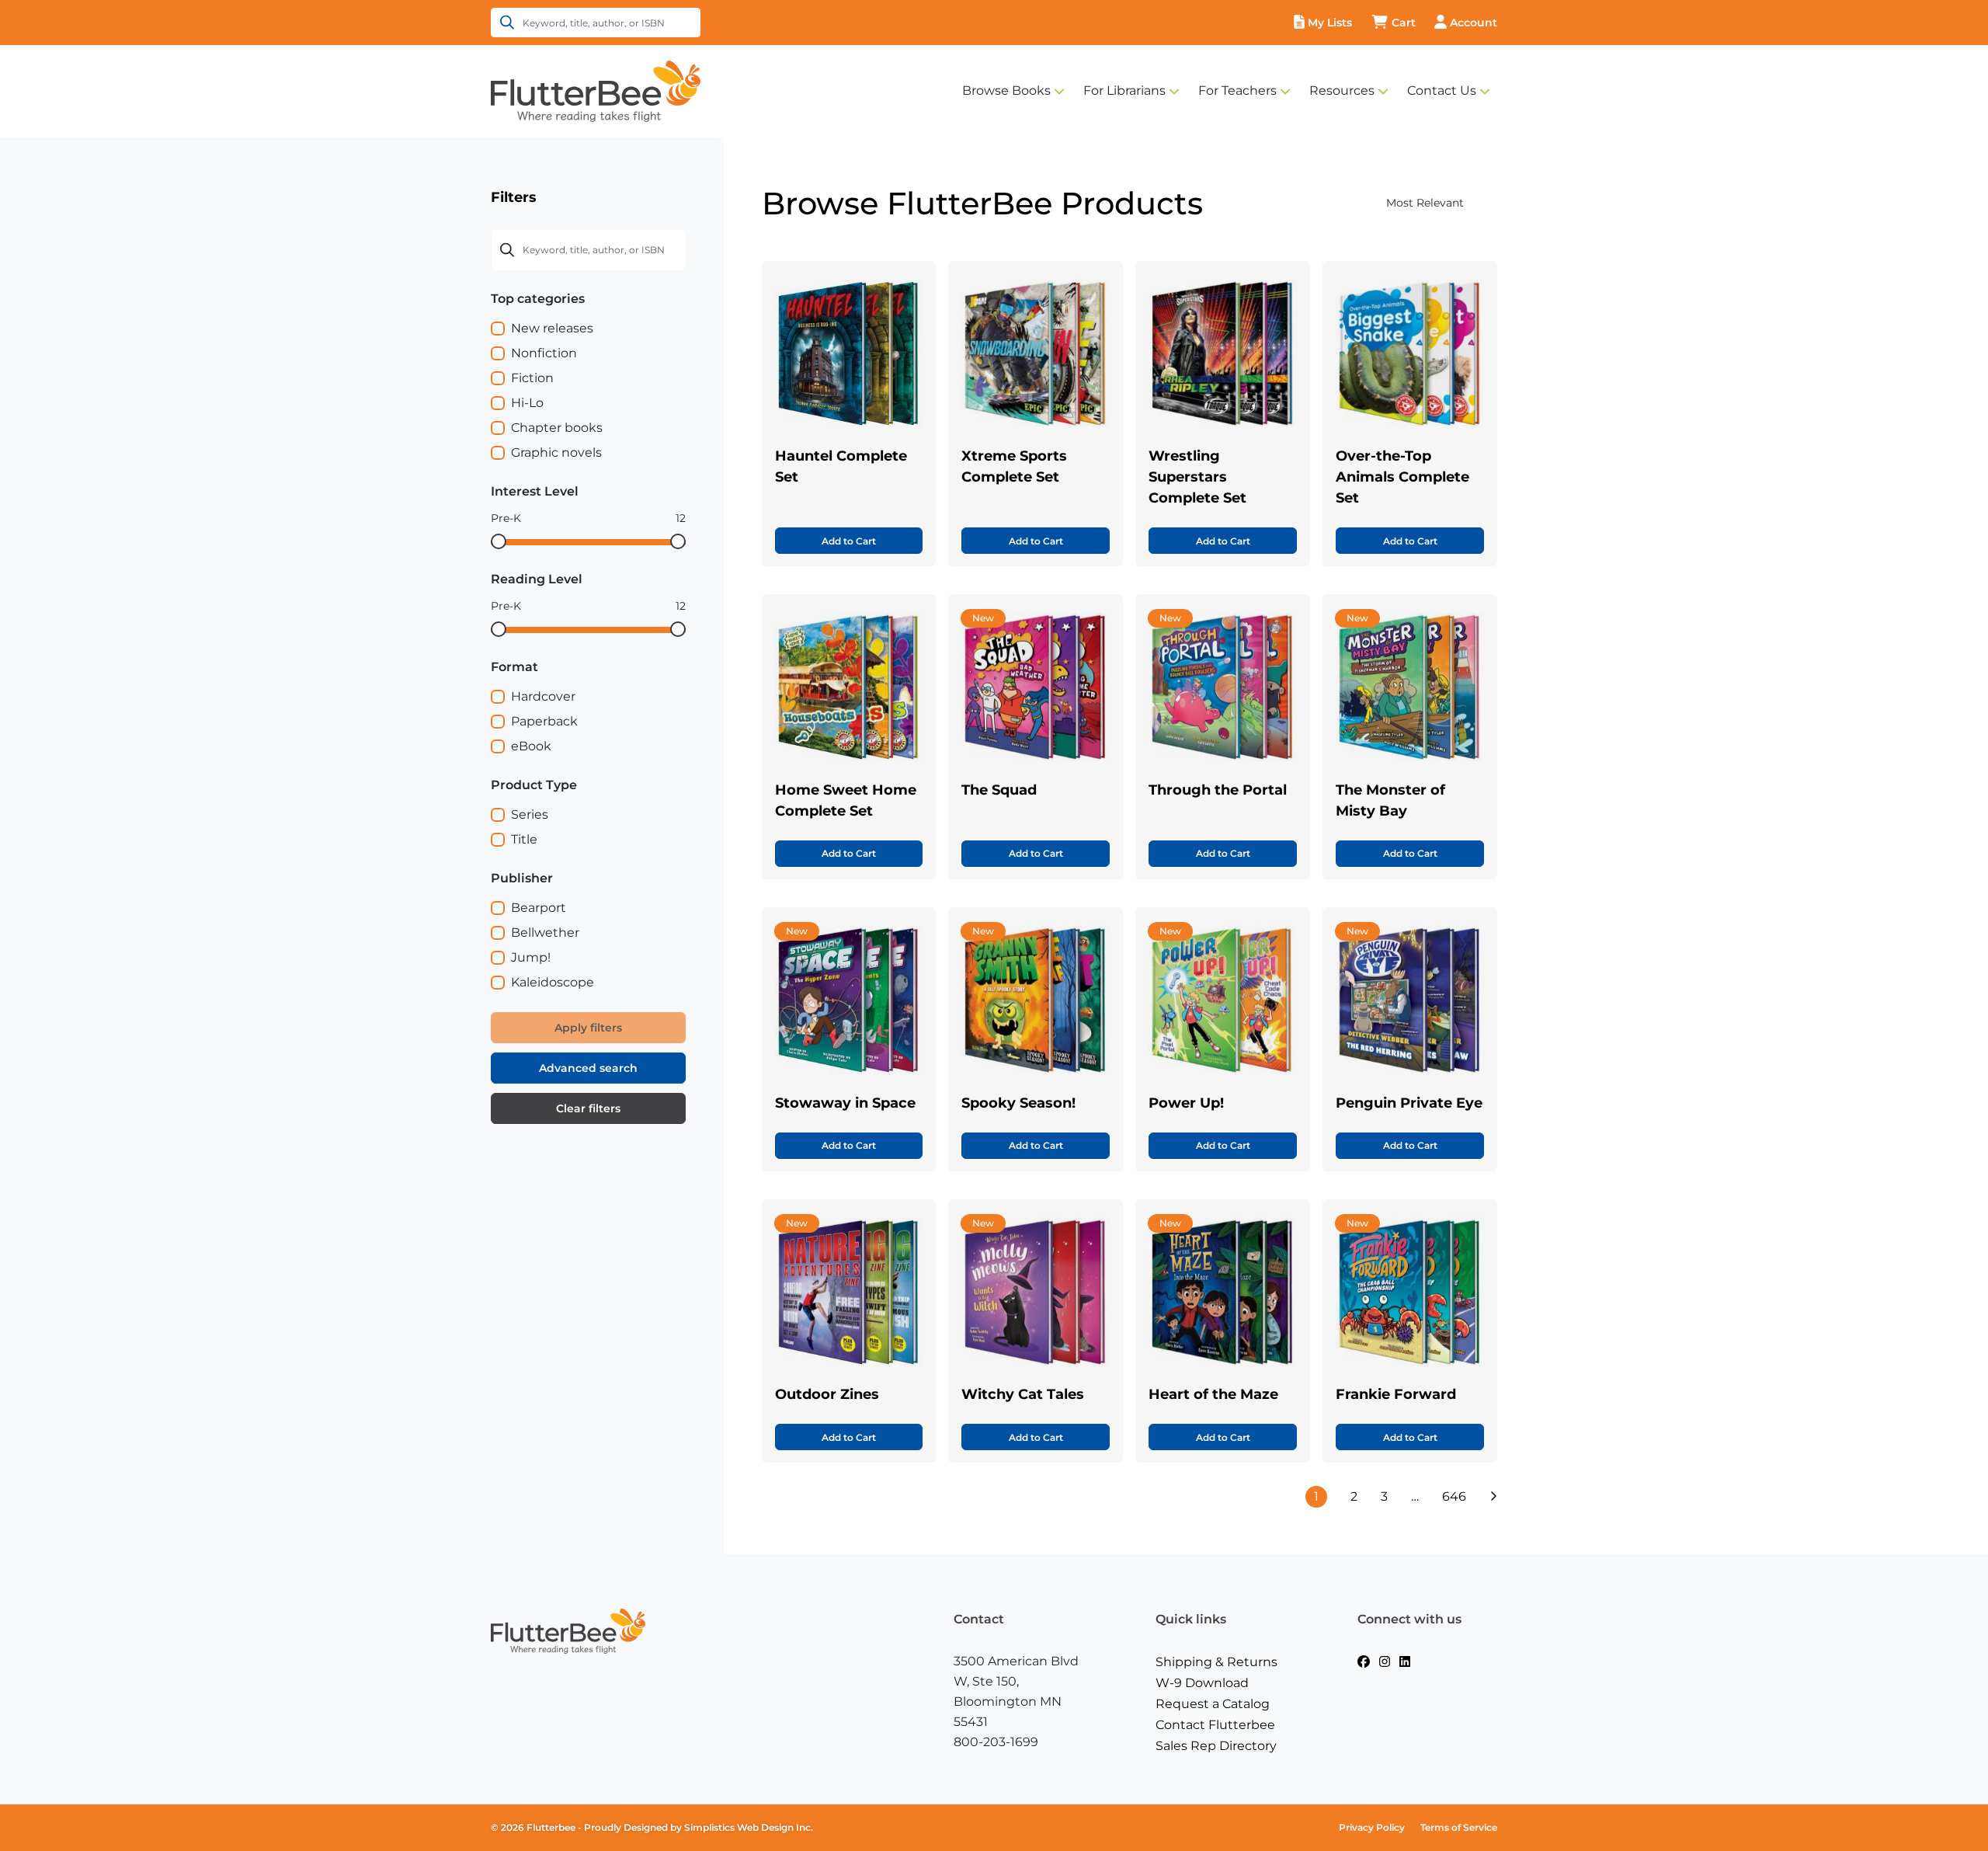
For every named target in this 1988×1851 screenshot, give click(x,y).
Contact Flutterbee (1215, 1725)
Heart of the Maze (1213, 1394)
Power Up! (1186, 1103)
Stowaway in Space (845, 1103)
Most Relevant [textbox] (1425, 203)
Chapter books (557, 428)
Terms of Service (1459, 1827)
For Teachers (1237, 90)
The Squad (999, 790)
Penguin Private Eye (1409, 1103)
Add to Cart (849, 541)
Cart (1404, 23)
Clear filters (588, 1108)
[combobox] (1394, 203)
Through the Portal (1218, 790)
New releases (552, 328)
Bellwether (545, 932)
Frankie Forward (1396, 1394)
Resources (1342, 90)
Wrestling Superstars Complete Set (1197, 477)
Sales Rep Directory (1216, 1746)
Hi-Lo (527, 403)
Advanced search (588, 1068)
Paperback (544, 721)
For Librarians (1124, 90)
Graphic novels (556, 452)
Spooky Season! (1018, 1103)
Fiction (532, 378)
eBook (531, 746)
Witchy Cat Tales (1023, 1394)
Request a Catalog (1213, 1704)
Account (1474, 23)
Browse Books (1006, 90)
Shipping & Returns (1216, 1662)
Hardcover (543, 696)
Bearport (539, 908)
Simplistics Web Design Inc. (749, 1827)
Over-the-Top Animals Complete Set (1402, 477)
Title (524, 839)
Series (530, 814)
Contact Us (1442, 90)
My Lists (1330, 23)
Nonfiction (544, 353)
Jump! (531, 957)
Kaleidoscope (553, 982)
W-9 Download (1202, 1683)
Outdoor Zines (827, 1394)
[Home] (596, 90)
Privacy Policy (1372, 1827)
